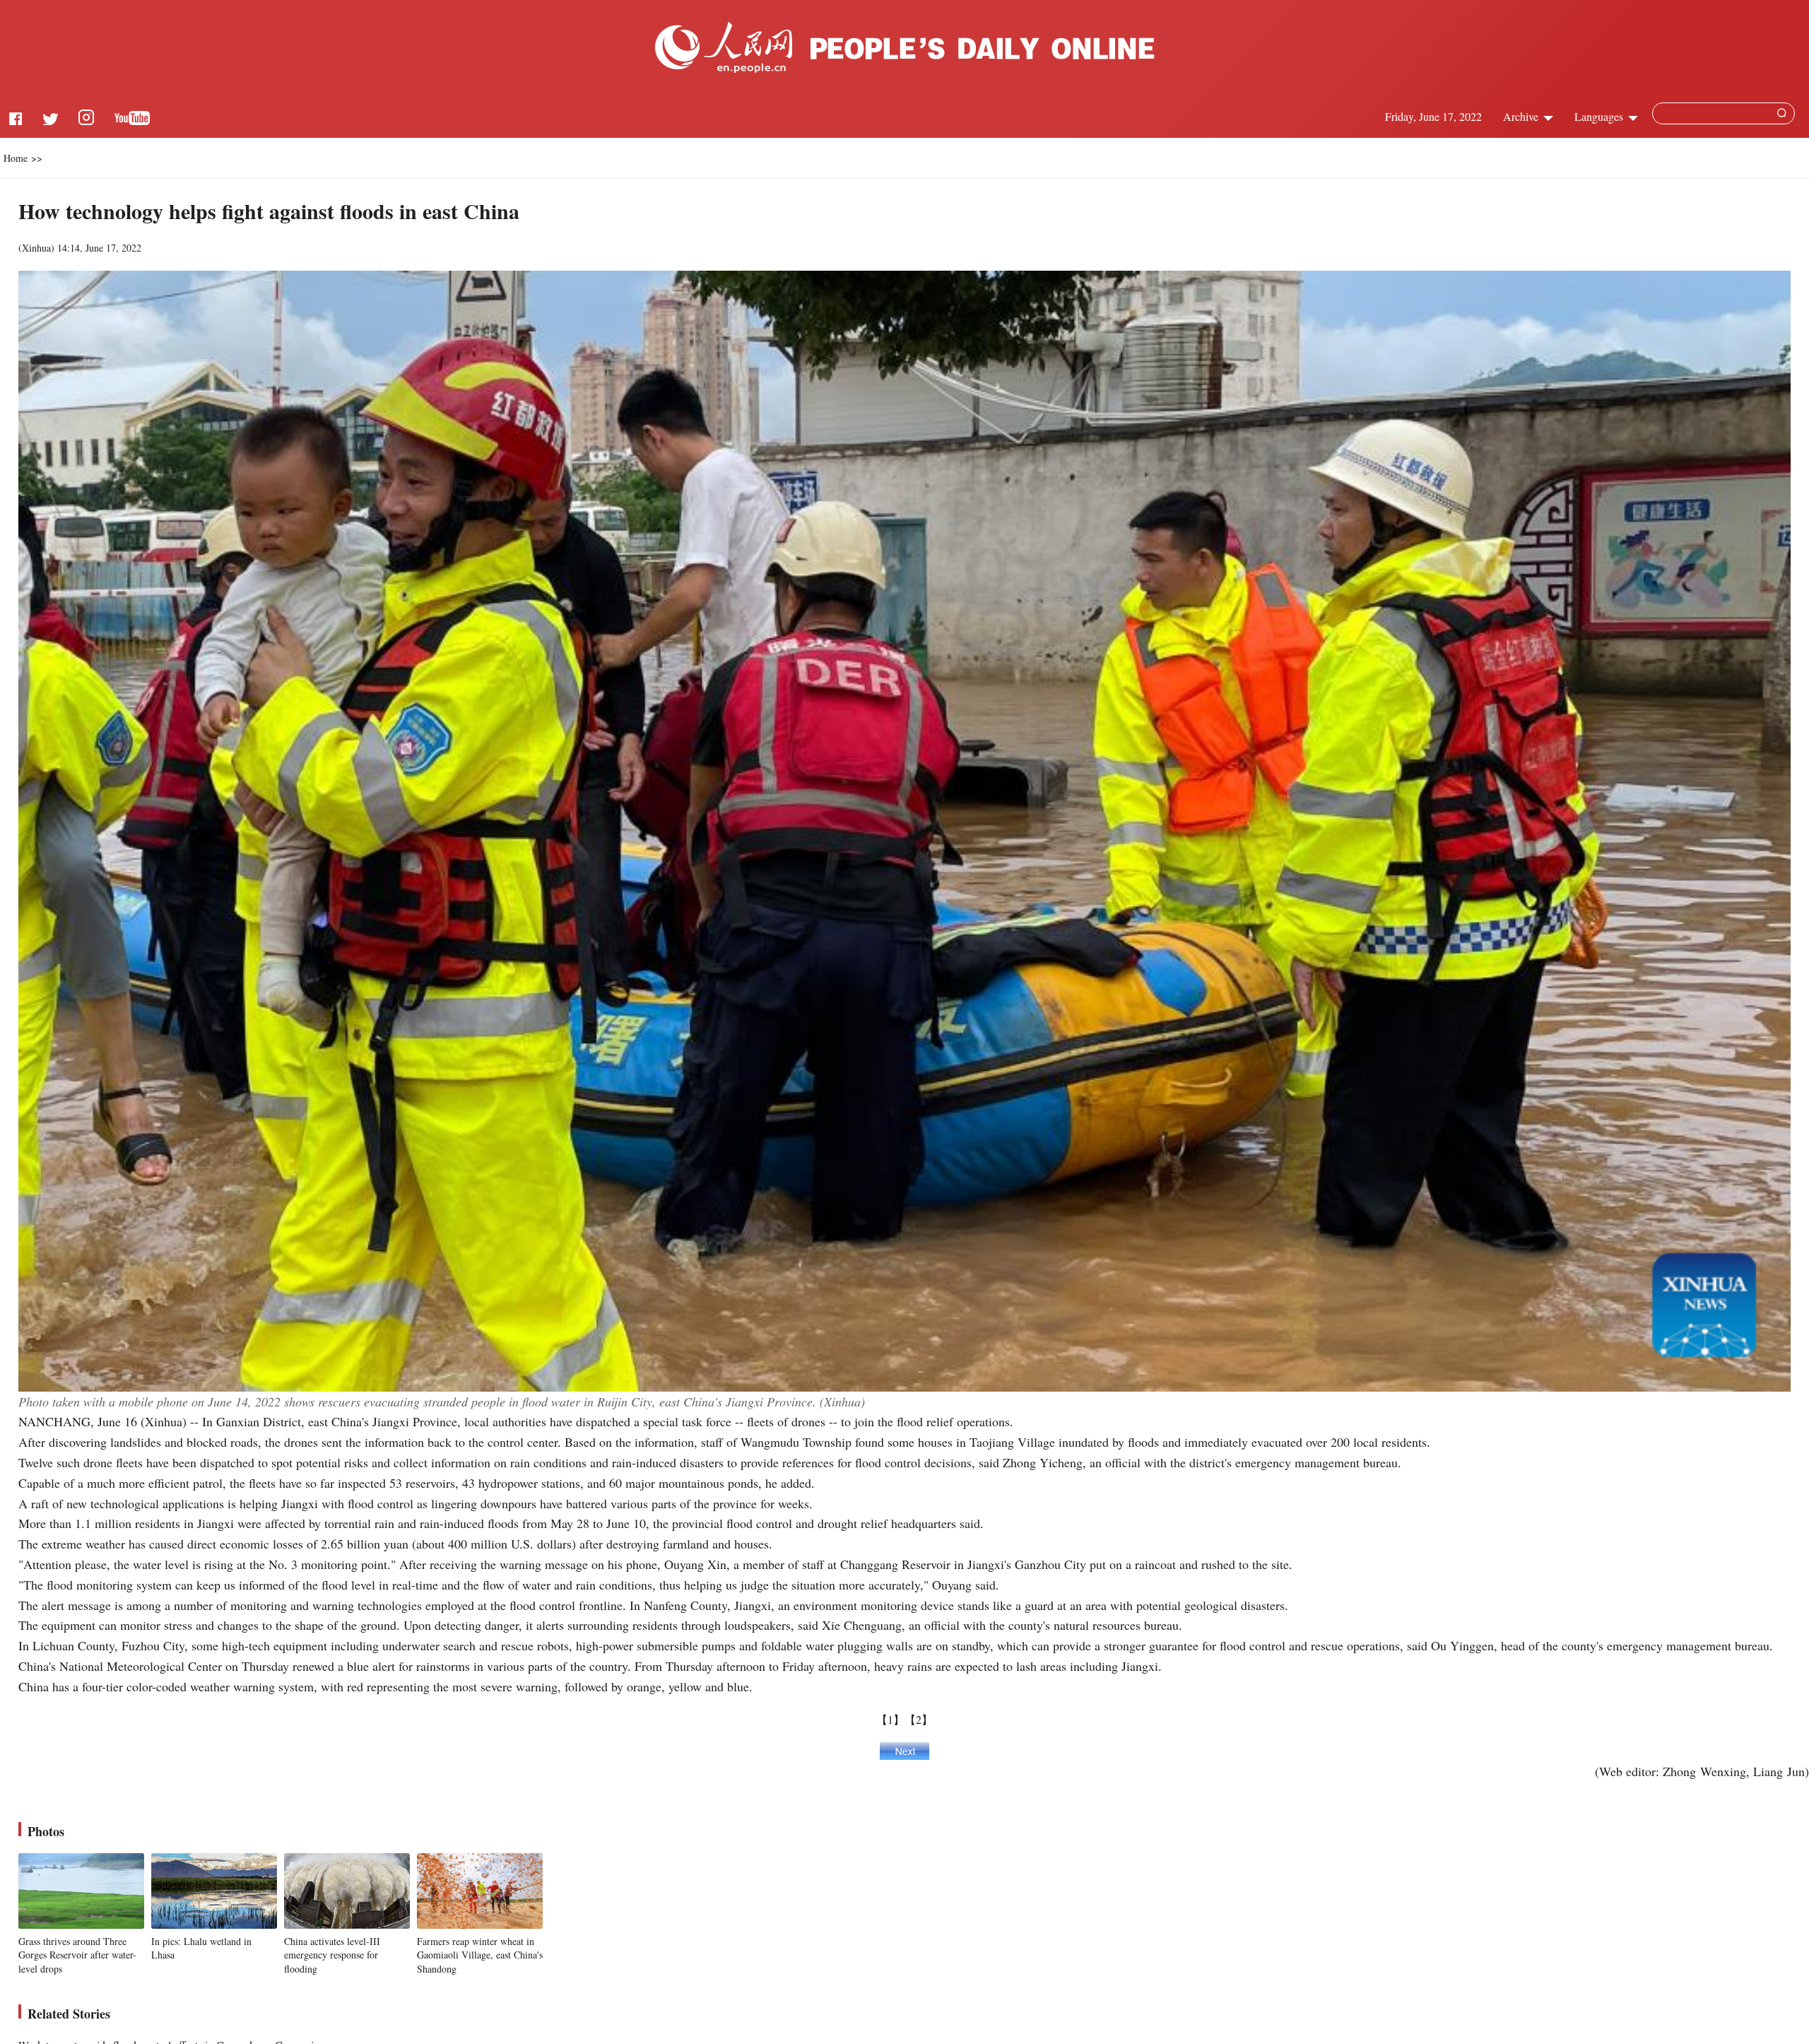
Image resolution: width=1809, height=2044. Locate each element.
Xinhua (36, 248)
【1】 (890, 1719)
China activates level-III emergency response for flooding (332, 1955)
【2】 (919, 1719)
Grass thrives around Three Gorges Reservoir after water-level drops (77, 1955)
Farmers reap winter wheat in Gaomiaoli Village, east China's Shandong (480, 1955)
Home (16, 158)
